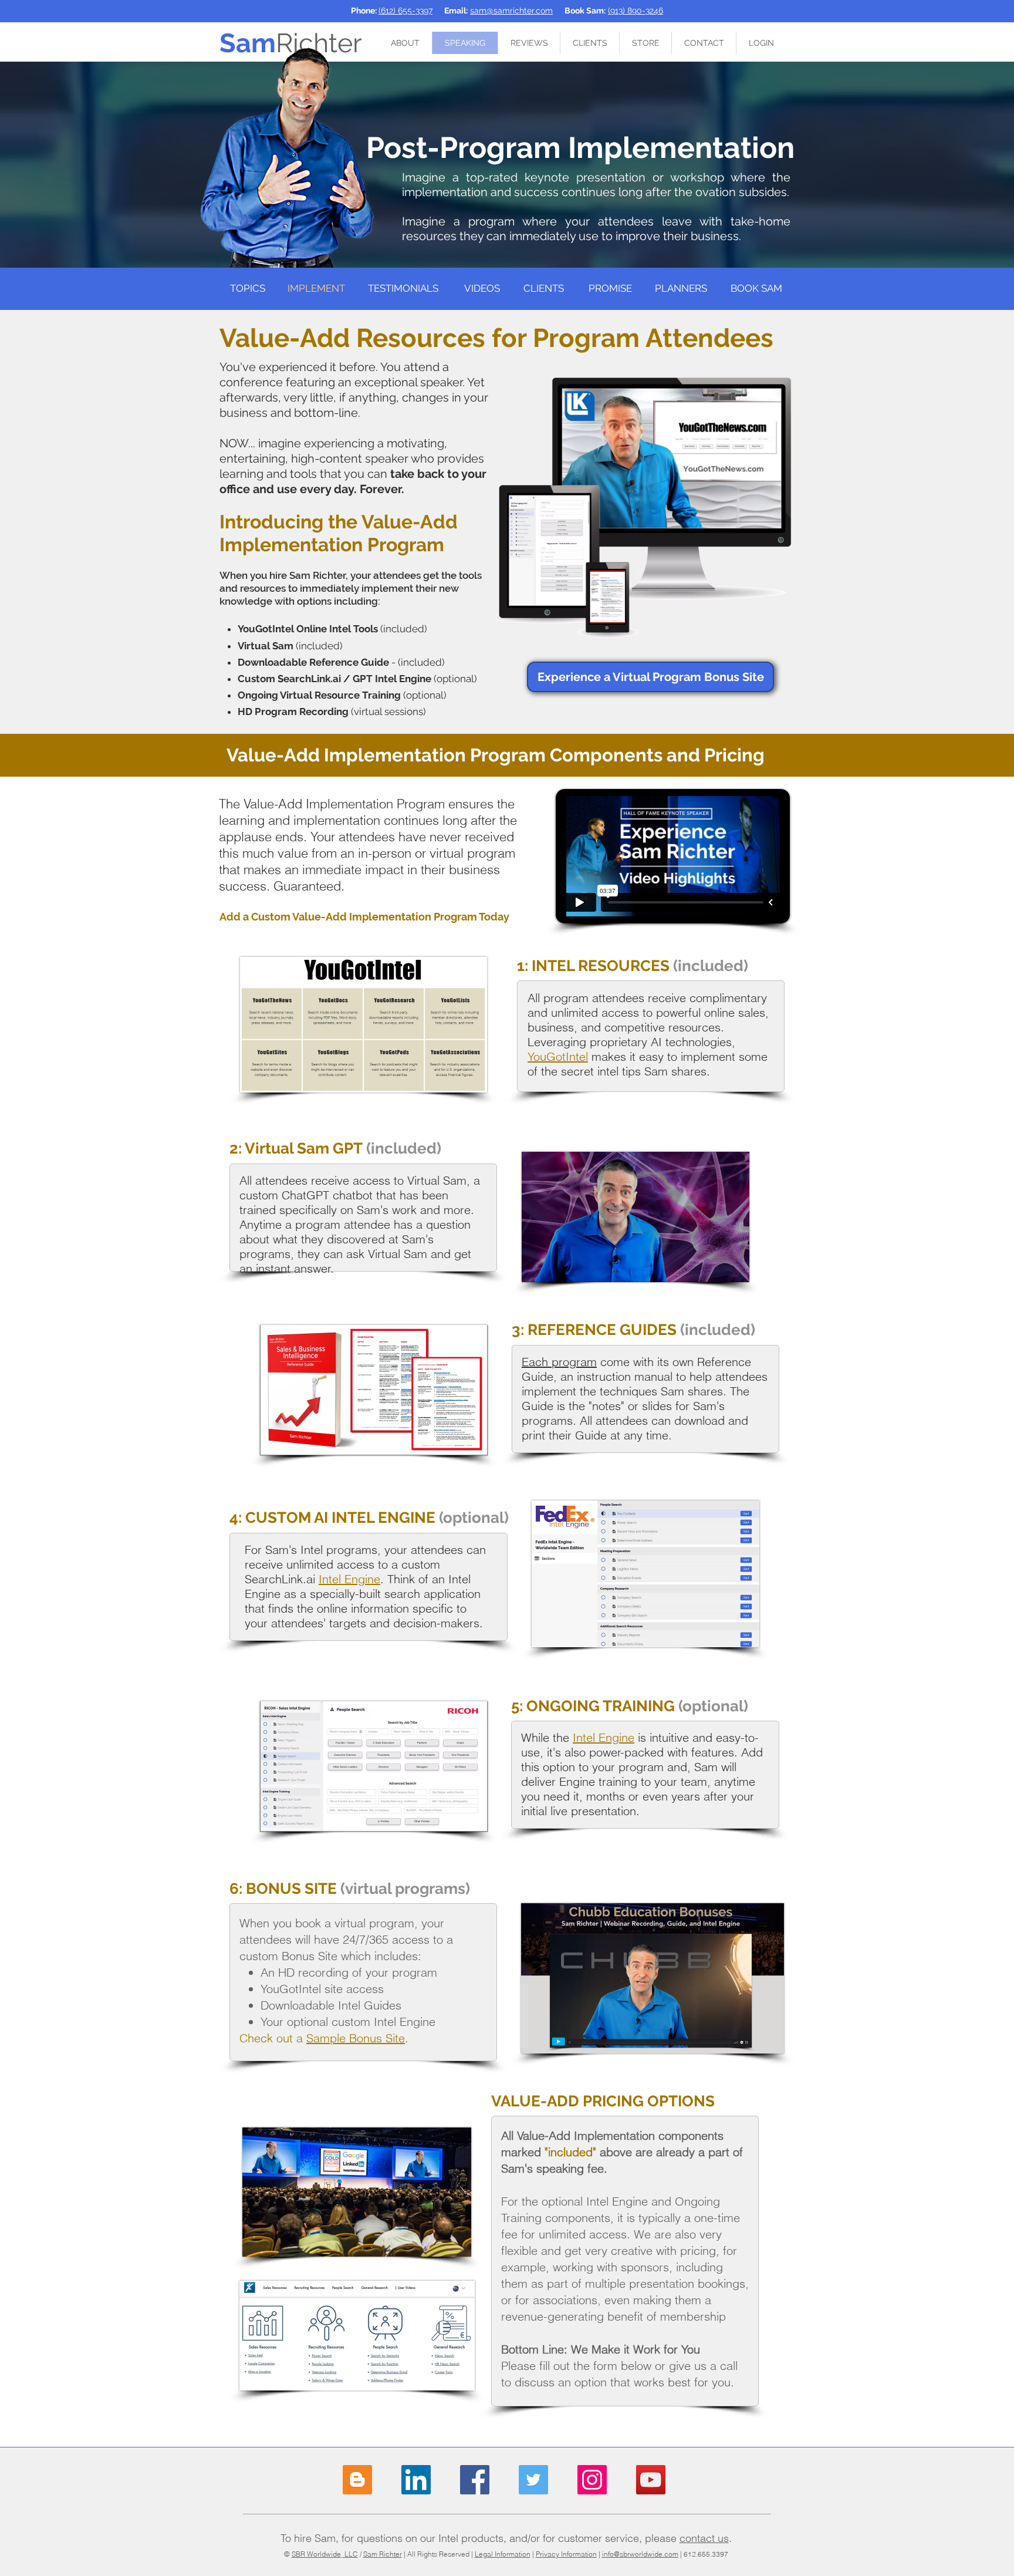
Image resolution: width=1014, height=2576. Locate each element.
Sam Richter (383, 2554)
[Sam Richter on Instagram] (592, 2480)
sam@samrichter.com (511, 11)
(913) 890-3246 (636, 11)
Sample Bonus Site (356, 2038)
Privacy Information (566, 2554)
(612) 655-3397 (405, 11)
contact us (704, 2538)
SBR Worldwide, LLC (325, 2554)
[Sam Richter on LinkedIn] (416, 2480)
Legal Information (503, 2554)
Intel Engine (349, 1579)
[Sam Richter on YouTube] (651, 2480)
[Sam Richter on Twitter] (533, 2480)
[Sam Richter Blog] (357, 2480)
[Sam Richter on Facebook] (475, 2480)
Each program (559, 1362)
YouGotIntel (558, 1056)
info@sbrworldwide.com (640, 2554)
